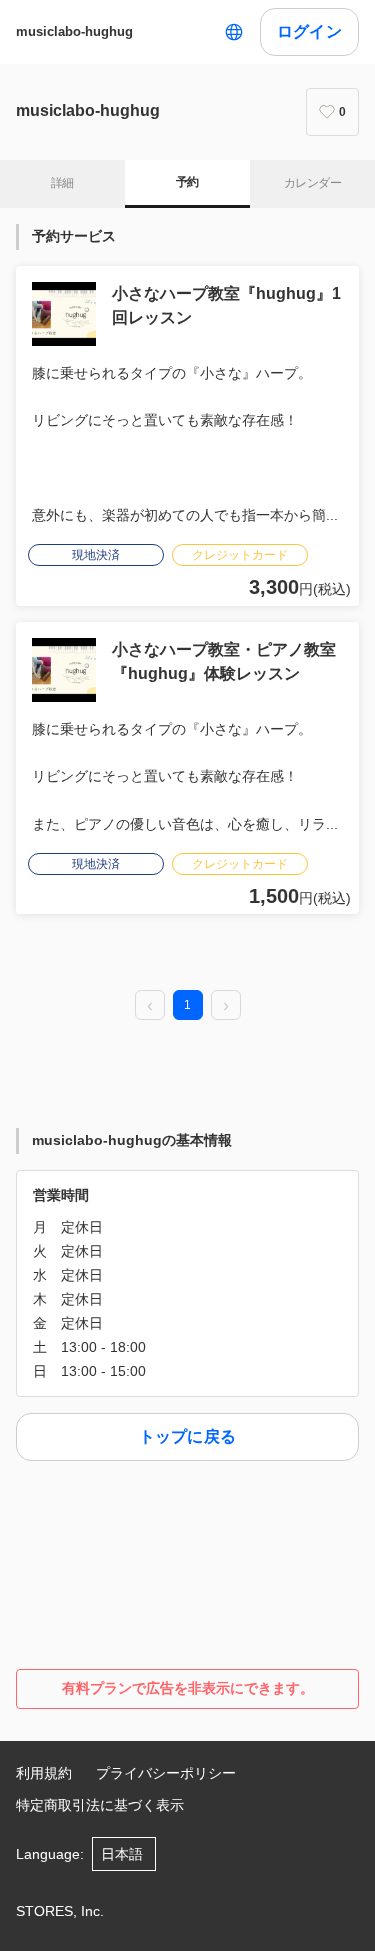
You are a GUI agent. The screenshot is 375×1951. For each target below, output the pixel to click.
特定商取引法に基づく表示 (100, 1805)
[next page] (226, 1006)
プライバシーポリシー (166, 1773)
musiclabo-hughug (74, 31)
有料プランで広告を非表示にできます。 (188, 1688)
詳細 (62, 183)
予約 (187, 182)
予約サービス (74, 236)
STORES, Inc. (60, 1911)
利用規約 (44, 1773)
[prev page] (150, 1006)
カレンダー (312, 183)
